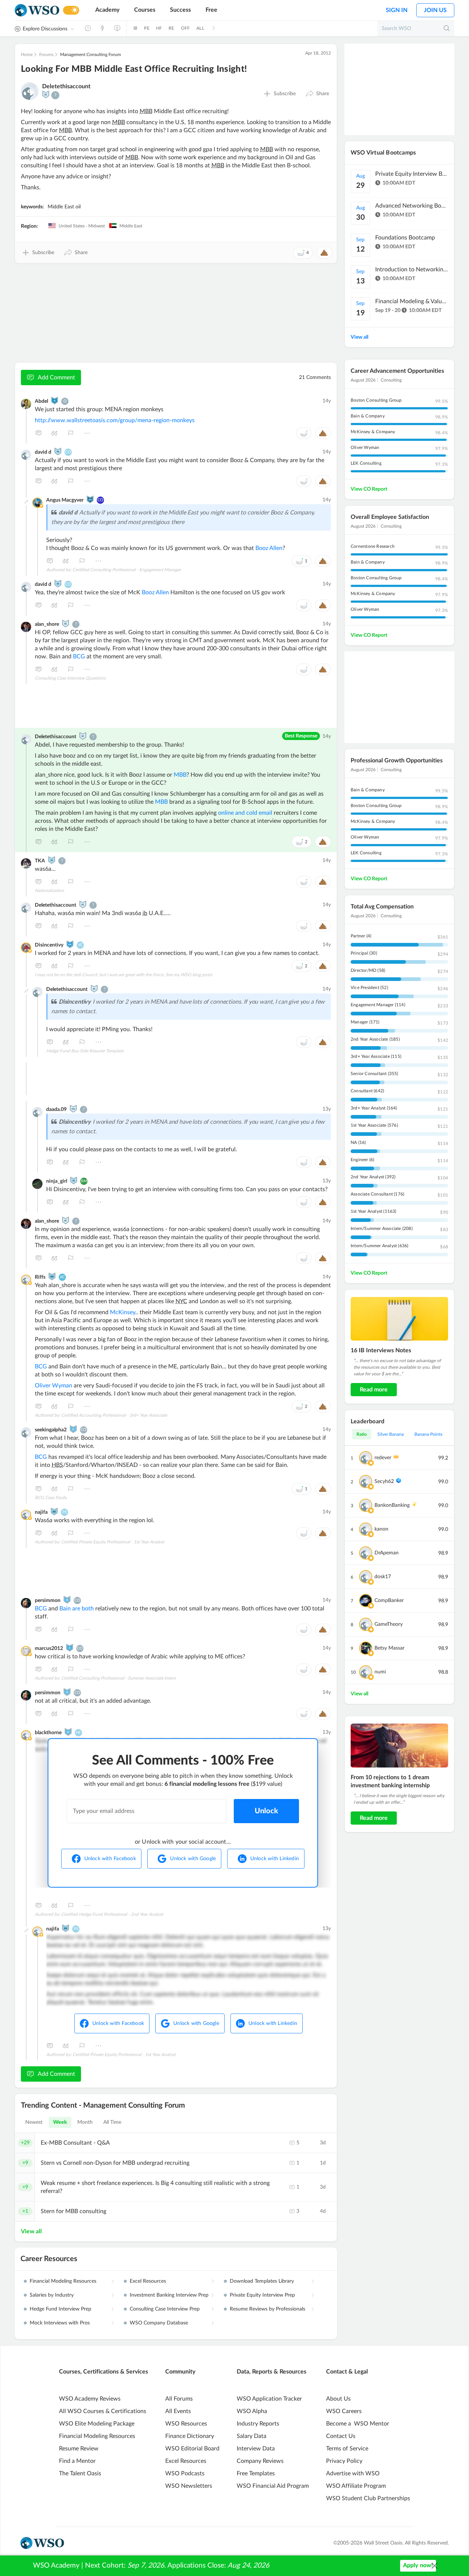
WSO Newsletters (189, 2486)
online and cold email (245, 813)
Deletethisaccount (66, 86)
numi (380, 1672)
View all (31, 2231)
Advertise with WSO (353, 2473)
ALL (200, 28)
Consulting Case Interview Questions (70, 678)
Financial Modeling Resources (63, 2281)
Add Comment (56, 378)
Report (71, 433)
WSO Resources (186, 2424)
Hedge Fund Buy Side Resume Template (85, 1051)
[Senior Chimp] (46, 94)
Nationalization (49, 891)
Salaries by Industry (52, 2295)
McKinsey (123, 1312)
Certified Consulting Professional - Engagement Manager (127, 570)
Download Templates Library (262, 2281)
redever (383, 1458)
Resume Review (79, 2449)
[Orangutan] (73, 1429)
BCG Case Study (51, 1498)
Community (180, 2372)
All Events (178, 2411)
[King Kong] (70, 944)
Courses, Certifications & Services (104, 2372)
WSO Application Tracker (269, 2399)
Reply (38, 433)
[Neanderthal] (55, 401)
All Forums (179, 2399)
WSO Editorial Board (192, 2449)
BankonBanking (392, 1505)
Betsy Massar (389, 1648)
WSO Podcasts (185, 2473)
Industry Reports (258, 2424)
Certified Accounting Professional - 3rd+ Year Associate (114, 1415)
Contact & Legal (347, 2372)
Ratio (362, 1434)
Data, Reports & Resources (272, 2372)
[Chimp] (73, 1109)
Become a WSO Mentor (358, 2424)
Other (87, 433)
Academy (107, 10)
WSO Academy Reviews (90, 2399)
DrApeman (387, 1553)
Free (211, 10)
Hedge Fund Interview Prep (60, 2309)
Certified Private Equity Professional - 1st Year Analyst (113, 1542)
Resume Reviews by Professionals (267, 2309)
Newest (34, 2122)
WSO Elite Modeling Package (97, 2424)
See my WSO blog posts (189, 975)
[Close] (435, 2566)
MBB (180, 775)
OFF (186, 28)
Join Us (435, 10)
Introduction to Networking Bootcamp (412, 270)
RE (171, 28)
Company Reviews (260, 2461)
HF (159, 28)
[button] (317, 94)
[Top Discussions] (103, 28)
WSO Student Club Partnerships (368, 2498)
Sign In (397, 10)
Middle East (130, 226)
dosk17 (383, 1577)
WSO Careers (344, 2411)
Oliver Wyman (53, 1386)
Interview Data (256, 2449)
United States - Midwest (81, 226)
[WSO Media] (117, 28)
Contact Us (341, 2436)
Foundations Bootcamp (405, 238)
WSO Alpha (252, 2411)
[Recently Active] (88, 28)
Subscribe (285, 94)
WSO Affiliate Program (356, 2486)
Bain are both (77, 1609)
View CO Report (369, 489)
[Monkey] (58, 451)
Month (85, 2122)
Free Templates (256, 2473)
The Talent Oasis (80, 2473)
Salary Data (252, 2436)
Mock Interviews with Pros (60, 2323)
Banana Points (428, 1434)
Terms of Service (347, 2449)
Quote (55, 433)
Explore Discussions (45, 29)
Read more (374, 1390)
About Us (338, 2399)
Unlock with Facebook (110, 1859)
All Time (112, 2122)
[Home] (37, 10)
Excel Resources (148, 2281)
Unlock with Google (193, 1859)
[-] (26, 502)
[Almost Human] (90, 499)
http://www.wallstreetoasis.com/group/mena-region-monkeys (115, 420)
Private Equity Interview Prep (262, 2295)
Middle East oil (64, 207)
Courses (145, 10)
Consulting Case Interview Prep (165, 2309)
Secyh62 (384, 1482)
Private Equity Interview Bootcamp (412, 174)
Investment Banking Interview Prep (169, 2295)
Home (27, 55)
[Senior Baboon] (52, 1276)
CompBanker (389, 1601)
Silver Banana (391, 1434)
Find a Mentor (77, 2461)
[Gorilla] (70, 1648)
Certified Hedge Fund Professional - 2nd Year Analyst (112, 1914)
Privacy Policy (344, 2461)
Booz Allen (269, 548)
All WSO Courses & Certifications (103, 2411)
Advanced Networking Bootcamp (412, 206)
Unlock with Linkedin (275, 1859)
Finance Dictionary (190, 2436)
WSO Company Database (159, 2323)
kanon (381, 1529)
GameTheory (389, 1624)
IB (135, 28)
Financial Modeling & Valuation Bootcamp (412, 301)
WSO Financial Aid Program (273, 2486)
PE (147, 28)
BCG (79, 657)
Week (60, 2122)
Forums (46, 55)
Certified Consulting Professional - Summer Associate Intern (119, 1678)
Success (180, 10)
